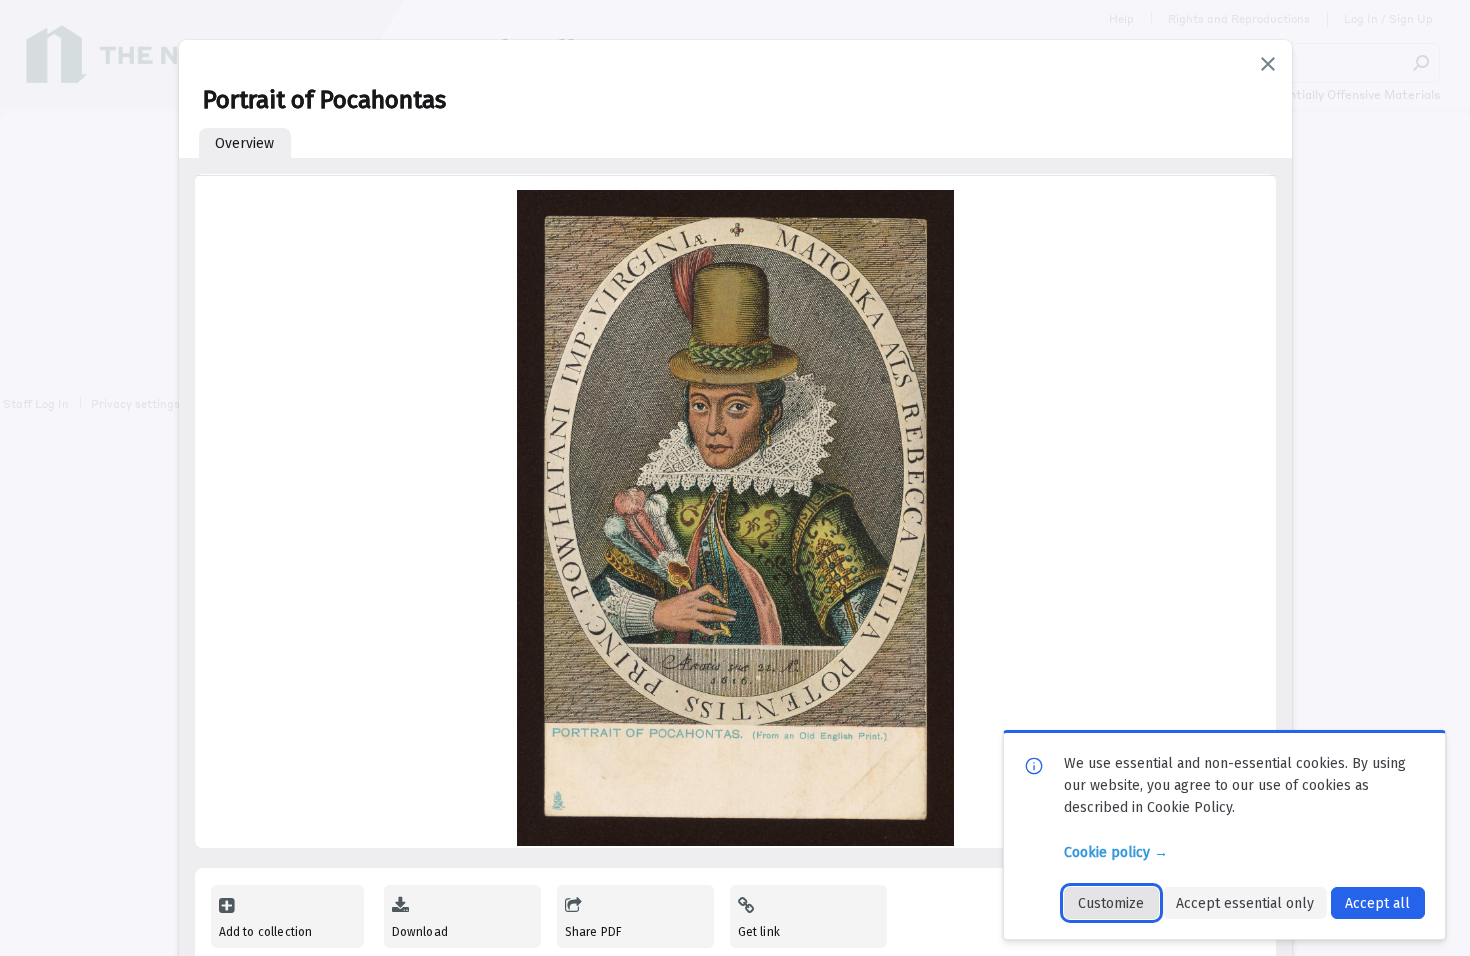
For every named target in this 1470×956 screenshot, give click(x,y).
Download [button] (420, 932)
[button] (1268, 64)
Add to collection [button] (266, 932)
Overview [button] (244, 143)
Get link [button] (759, 932)
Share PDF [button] (594, 932)
